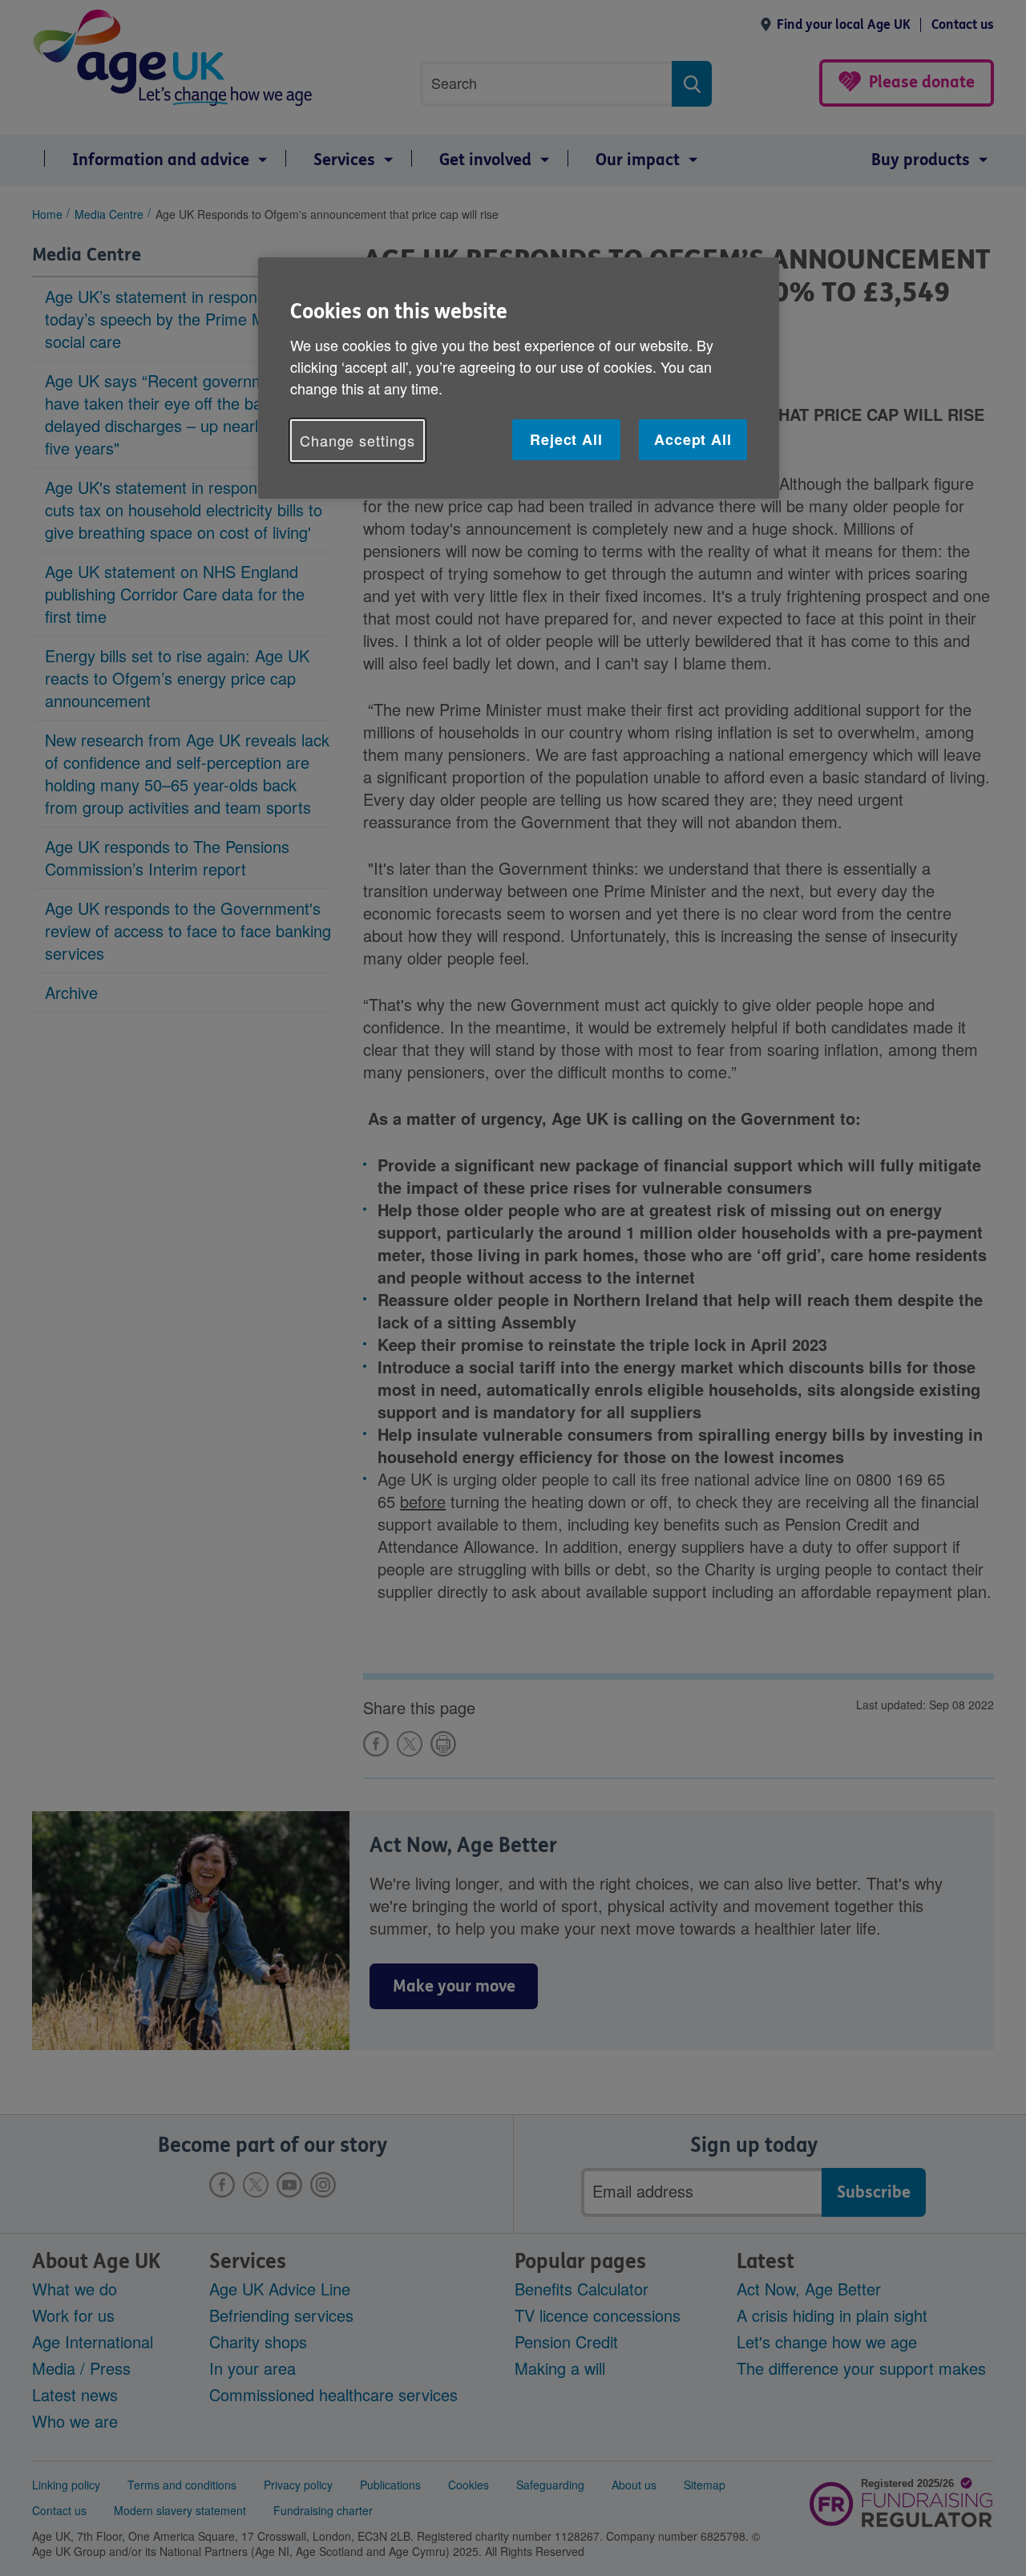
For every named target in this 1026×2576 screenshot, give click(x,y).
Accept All (693, 439)
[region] (519, 378)
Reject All (566, 439)
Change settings (357, 440)
